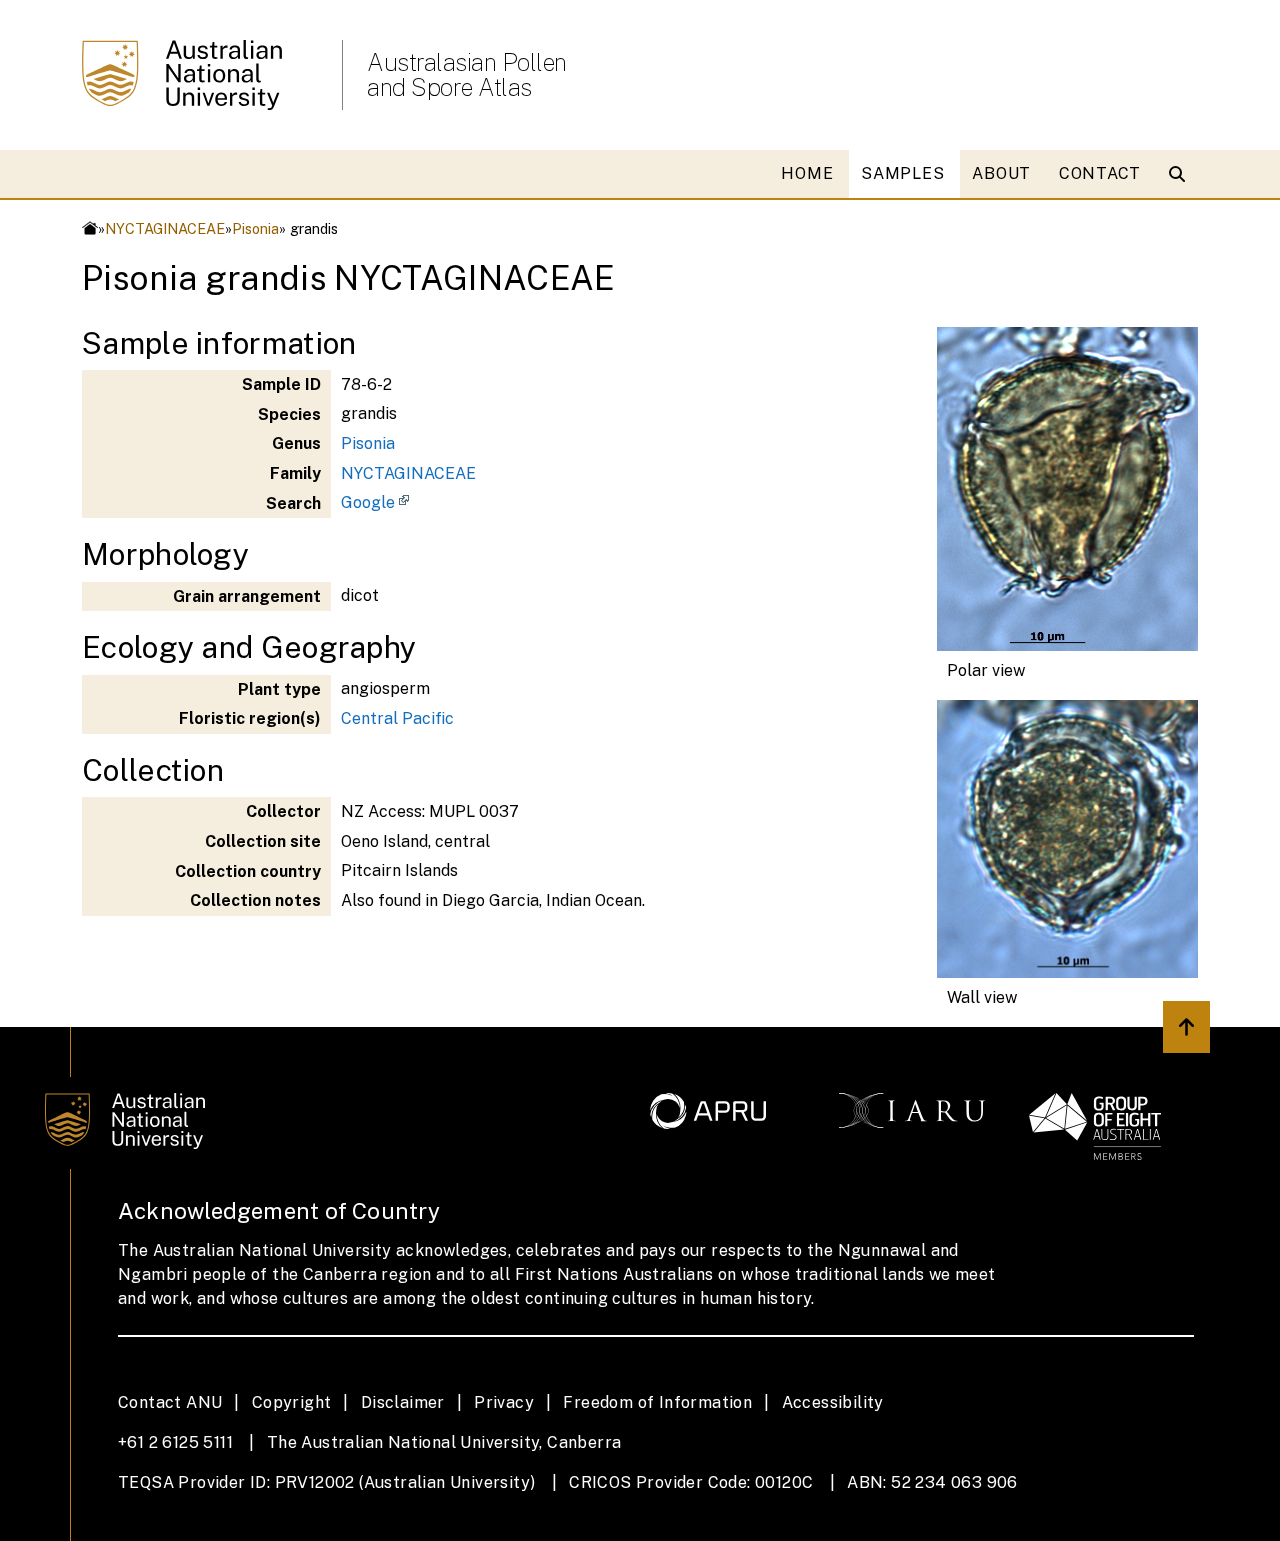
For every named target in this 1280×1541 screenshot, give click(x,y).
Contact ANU (170, 1402)
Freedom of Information (657, 1402)
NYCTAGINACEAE (165, 228)
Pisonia (255, 228)
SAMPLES (902, 173)
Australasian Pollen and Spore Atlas (467, 75)
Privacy (504, 1402)
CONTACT (1100, 173)
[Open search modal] (1181, 174)
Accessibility (833, 1402)
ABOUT (1001, 173)
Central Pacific (397, 718)
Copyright (292, 1402)
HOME (807, 173)
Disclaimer (403, 1402)
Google (368, 502)
